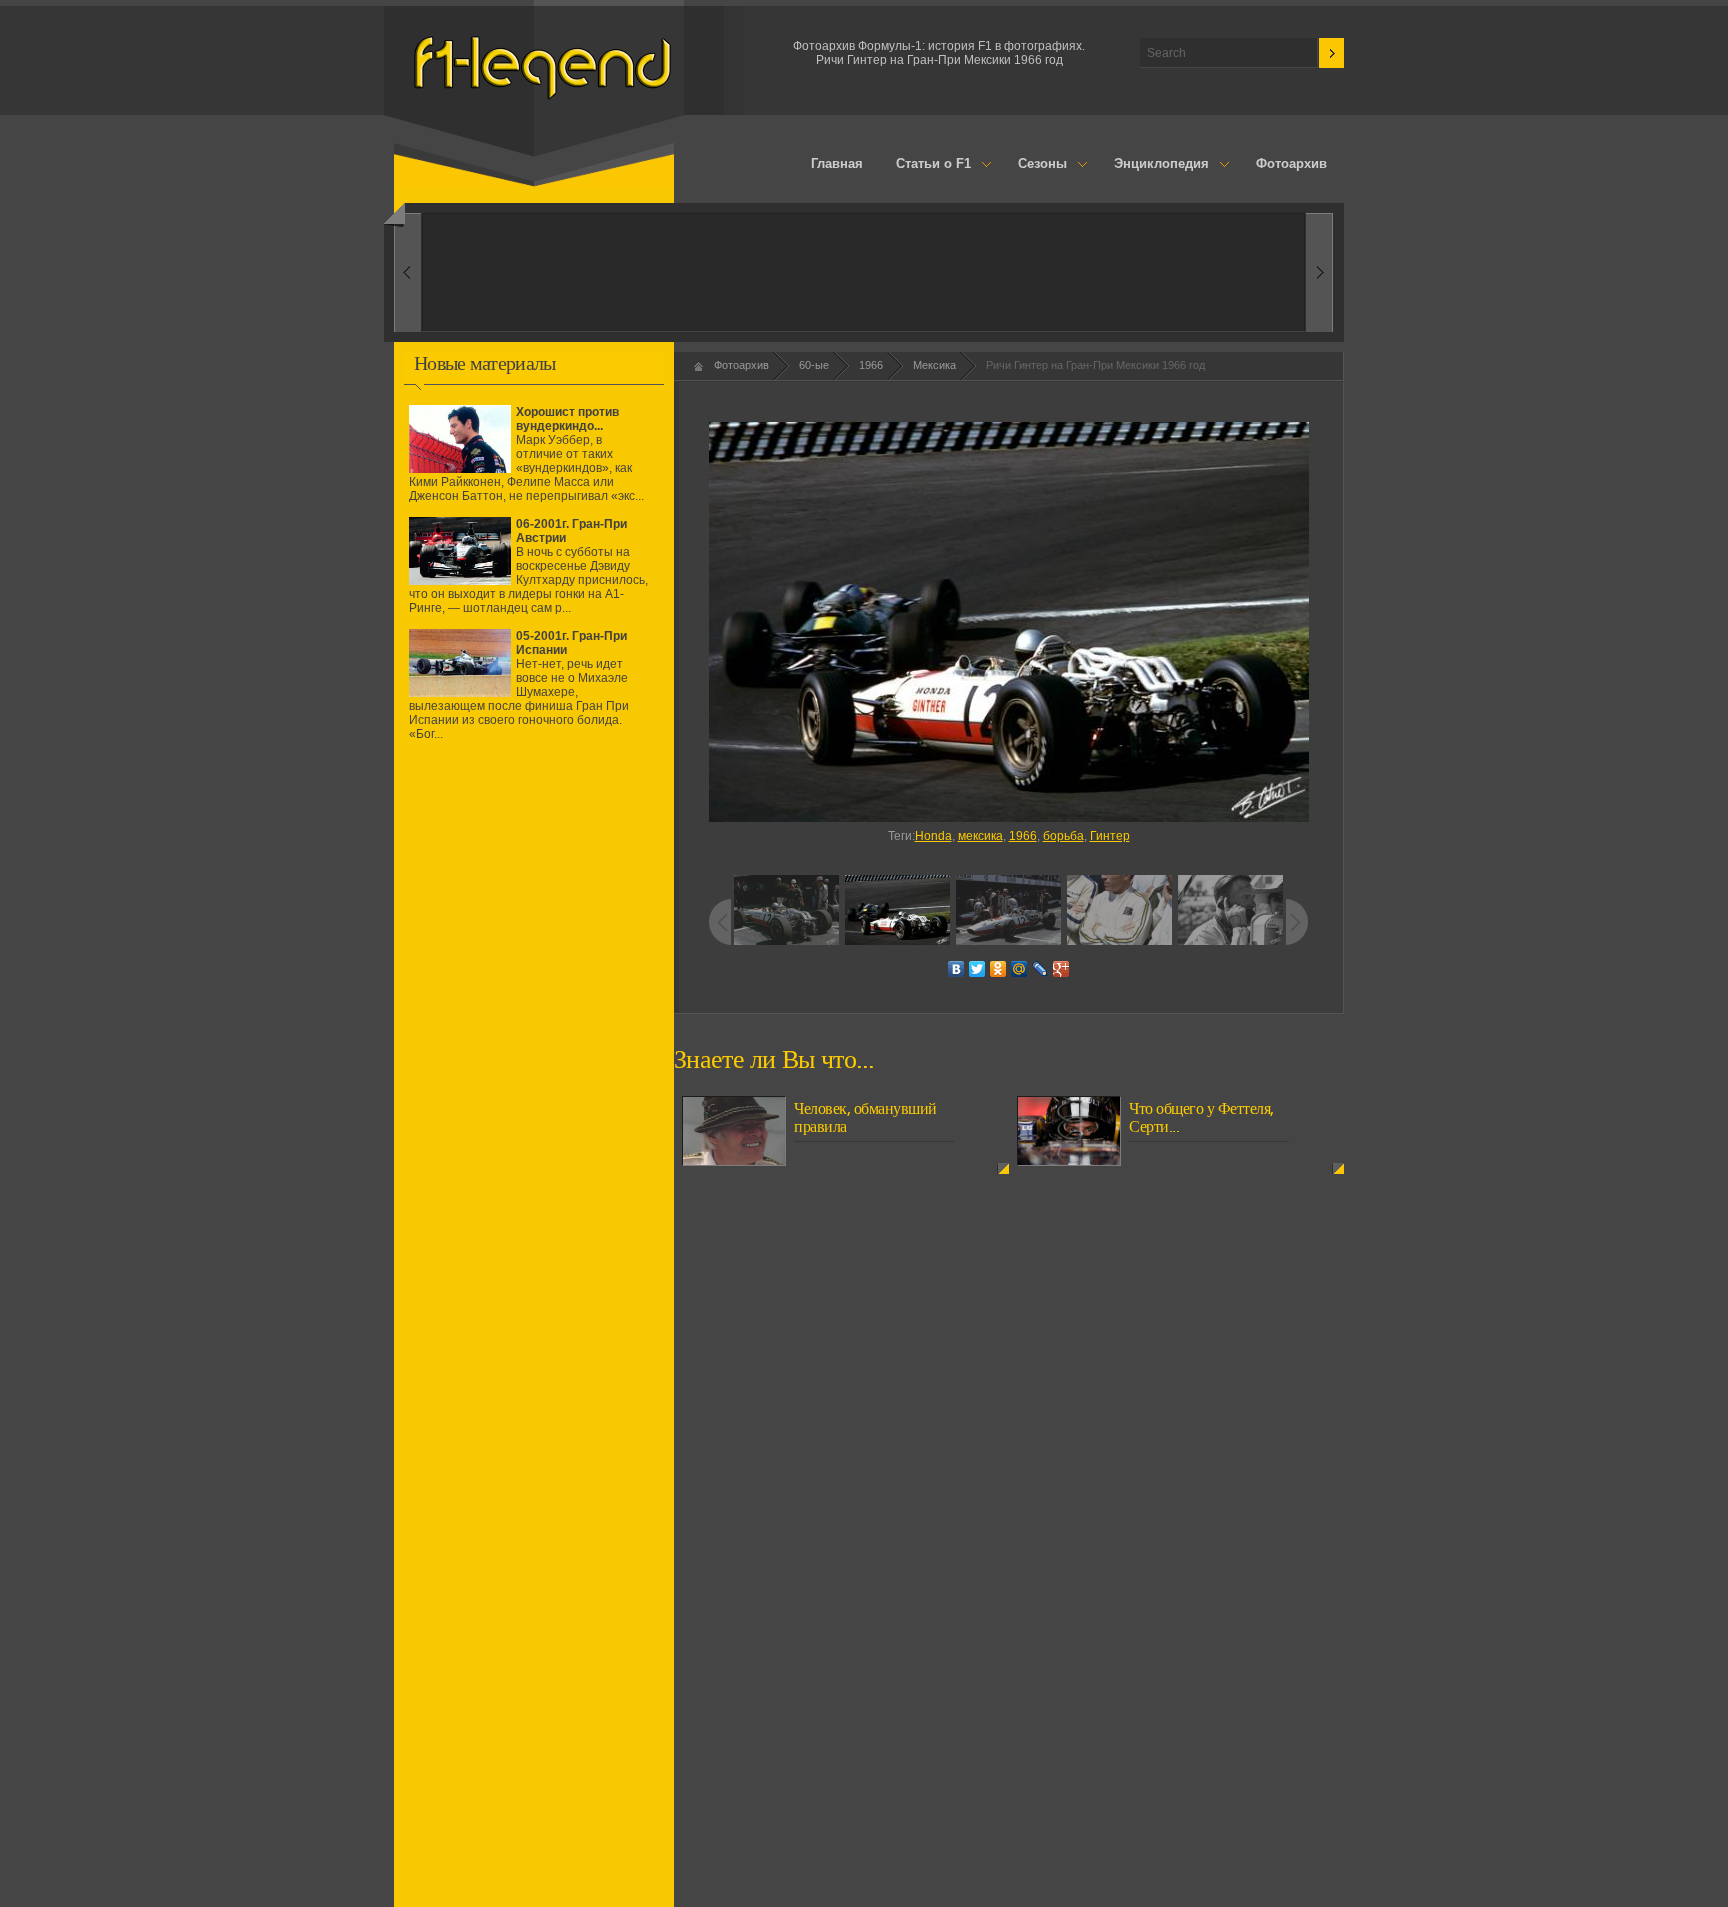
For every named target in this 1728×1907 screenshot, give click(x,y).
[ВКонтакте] (956, 969)
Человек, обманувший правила (865, 1118)
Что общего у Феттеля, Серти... (1201, 1118)
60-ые (814, 365)
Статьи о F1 (926, 165)
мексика (980, 836)
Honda (933, 836)
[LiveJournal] (1040, 969)
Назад (1319, 272)
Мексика (934, 365)
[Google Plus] (1061, 969)
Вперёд (407, 272)
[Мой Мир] (1019, 969)
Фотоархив (1291, 163)
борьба (1063, 836)
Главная (837, 163)
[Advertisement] (534, 933)
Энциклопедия (1153, 165)
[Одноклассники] (998, 969)
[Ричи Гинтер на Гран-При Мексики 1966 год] (1008, 622)
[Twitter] (977, 969)
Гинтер (1110, 836)
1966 (871, 365)
